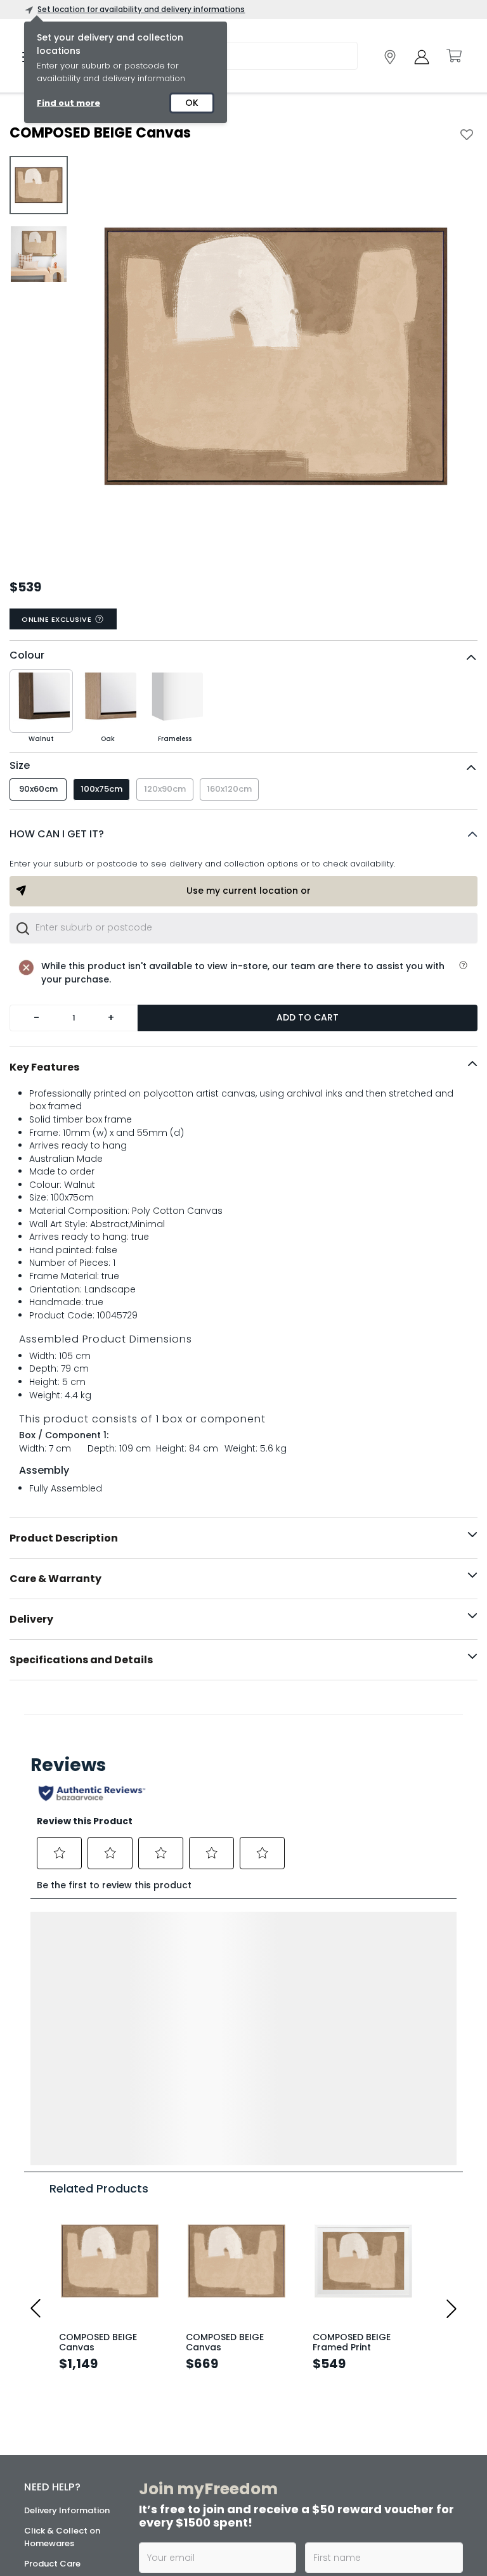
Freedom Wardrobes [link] (370, 2434)
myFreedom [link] (204, 2366)
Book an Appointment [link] (361, 2405)
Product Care (52, 2290)
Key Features (44, 1067)
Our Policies (49, 2499)
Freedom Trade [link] (209, 2504)
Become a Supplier (63, 2479)
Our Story (44, 2377)
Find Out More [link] (361, 2550)
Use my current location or (249, 891)
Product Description (64, 1538)
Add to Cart (308, 1017)
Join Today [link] (206, 2400)
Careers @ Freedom (66, 2418)
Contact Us (48, 2438)
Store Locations (57, 2357)
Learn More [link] (205, 2480)
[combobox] (243, 928)
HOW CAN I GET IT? (57, 834)
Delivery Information (67, 2237)
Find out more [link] (68, 103)
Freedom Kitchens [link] (366, 2366)
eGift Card (47, 2458)
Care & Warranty (55, 1579)
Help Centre (49, 2311)
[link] (390, 57)
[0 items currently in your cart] (453, 56)
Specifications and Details (81, 1660)
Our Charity (49, 2398)
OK (192, 103)
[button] (243, 834)
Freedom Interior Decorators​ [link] (212, 2440)
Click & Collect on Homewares (62, 2264)
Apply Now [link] (204, 2538)
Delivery (31, 1619)
